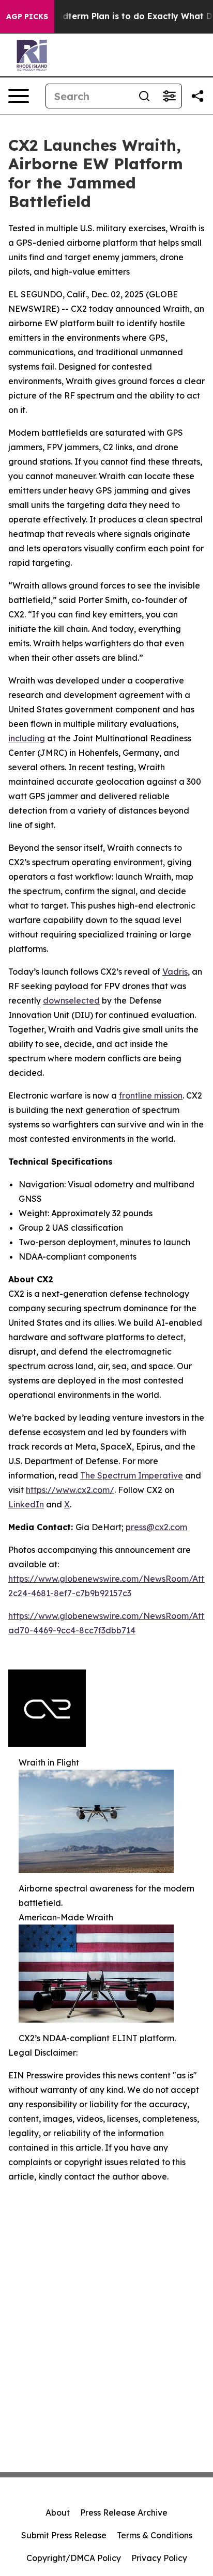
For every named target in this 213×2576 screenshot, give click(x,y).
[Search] (144, 96)
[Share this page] (197, 96)
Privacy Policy (159, 2558)
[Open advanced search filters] (169, 96)
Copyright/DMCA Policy (74, 2558)
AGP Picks (27, 17)
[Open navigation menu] (19, 96)
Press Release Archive (124, 2513)
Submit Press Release (64, 2535)
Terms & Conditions (155, 2535)
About (58, 2513)
